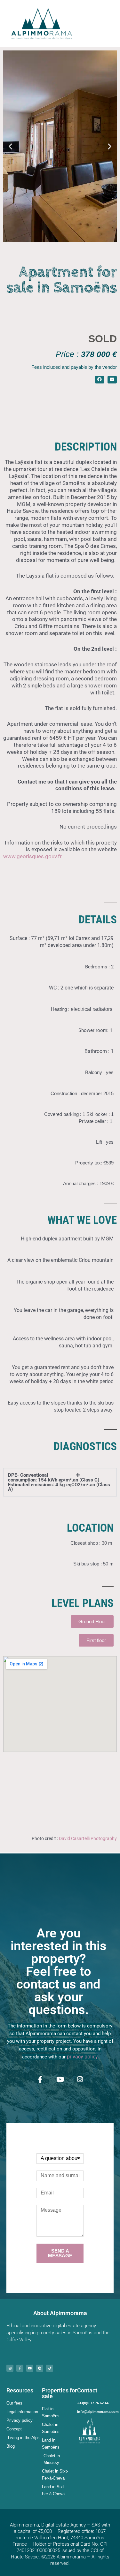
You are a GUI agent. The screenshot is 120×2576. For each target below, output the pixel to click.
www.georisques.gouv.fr (34, 856)
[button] (10, 146)
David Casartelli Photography (88, 1838)
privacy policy (82, 2057)
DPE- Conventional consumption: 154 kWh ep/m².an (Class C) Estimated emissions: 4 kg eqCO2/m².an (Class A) (59, 1482)
